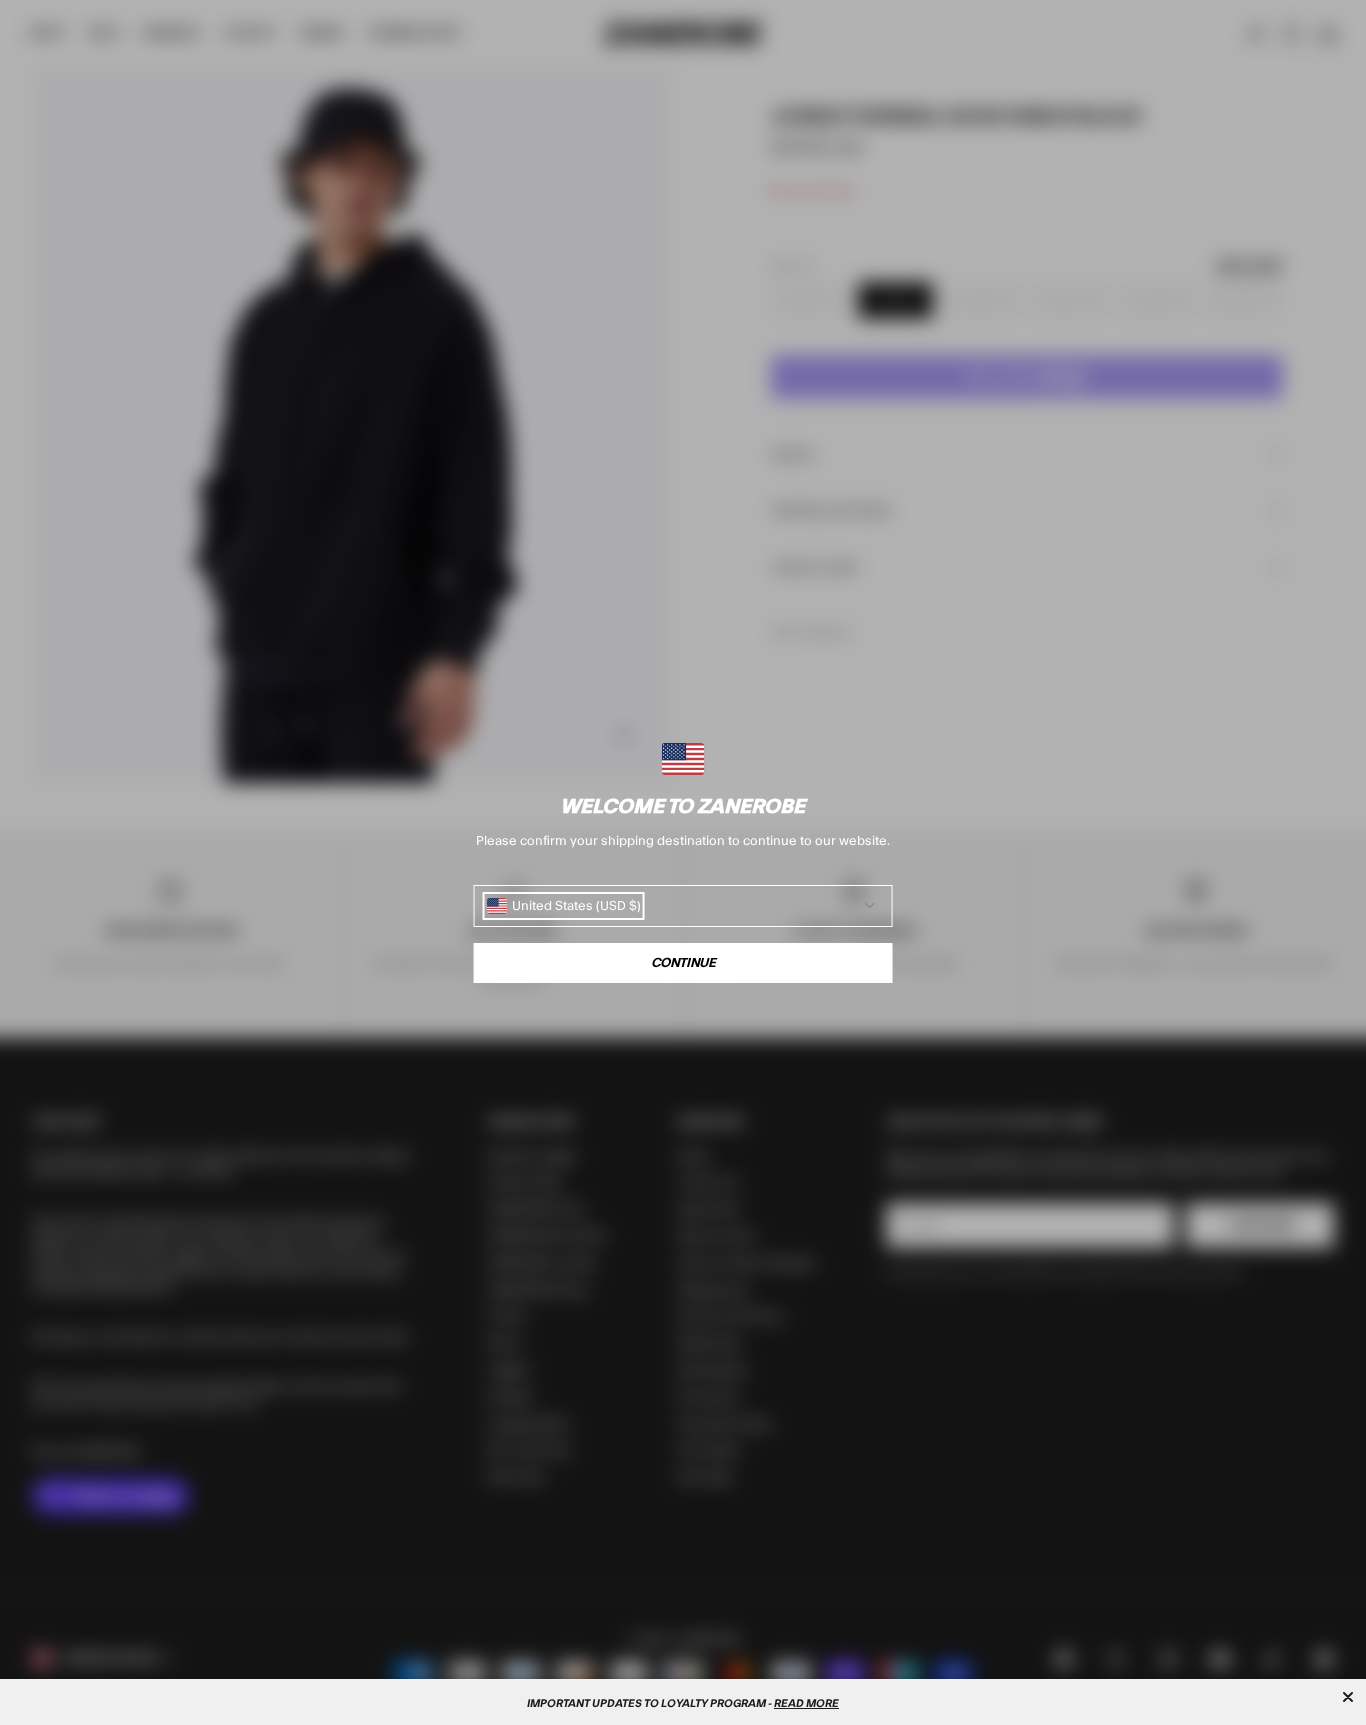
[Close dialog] (1348, 1697)
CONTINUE (683, 963)
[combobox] (564, 906)
